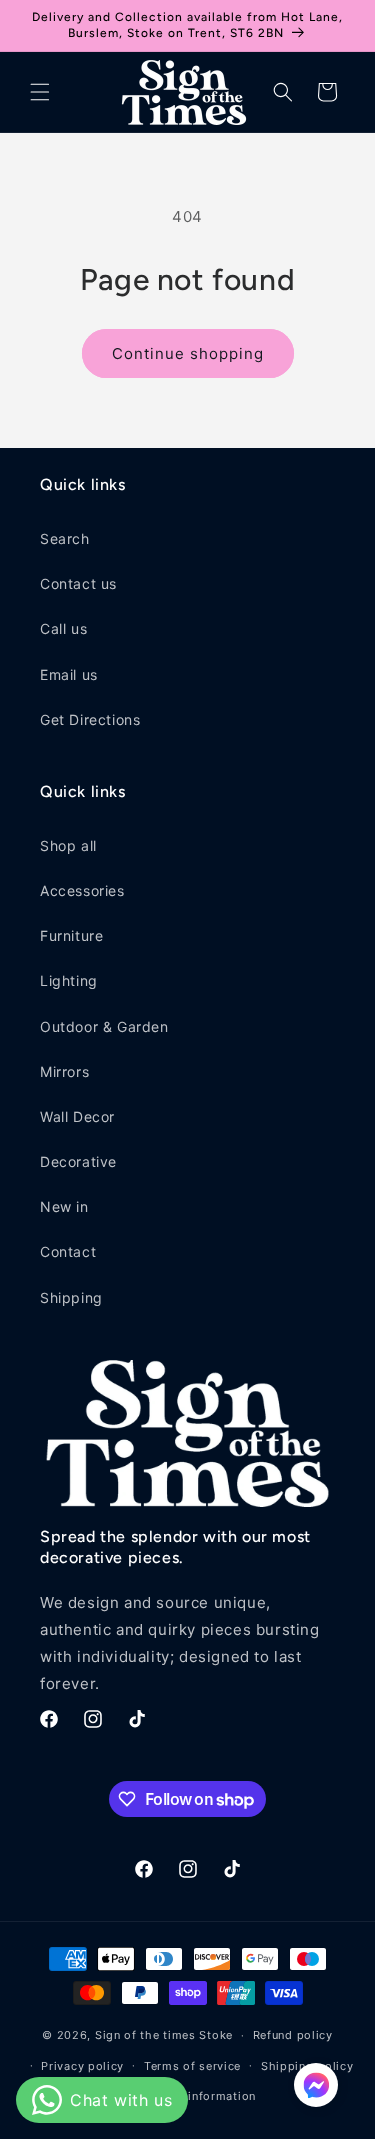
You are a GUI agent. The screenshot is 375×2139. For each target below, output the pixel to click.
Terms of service (192, 2066)
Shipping (71, 1297)
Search (65, 538)
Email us (69, 674)
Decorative (78, 1161)
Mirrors (64, 1071)
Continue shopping (188, 353)
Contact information (197, 2096)
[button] (40, 92)
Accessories (82, 890)
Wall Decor (77, 1116)
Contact (68, 1251)
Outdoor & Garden (104, 1026)
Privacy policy (82, 2066)
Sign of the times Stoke (164, 2035)
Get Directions (90, 719)
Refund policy (293, 2035)
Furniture (71, 935)
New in (64, 1206)
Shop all (68, 845)
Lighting (69, 980)
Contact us (78, 583)
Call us (63, 628)
